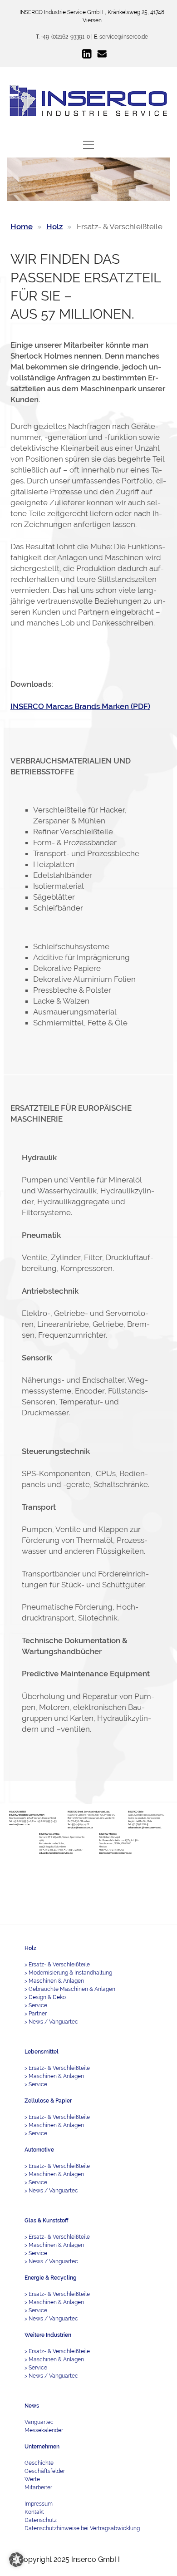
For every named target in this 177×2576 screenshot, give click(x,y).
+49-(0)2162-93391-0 (65, 37)
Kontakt (34, 2512)
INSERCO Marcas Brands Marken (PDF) (80, 706)
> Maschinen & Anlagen (54, 1981)
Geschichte (39, 2463)
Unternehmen (42, 2447)
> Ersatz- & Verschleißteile (57, 1965)
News (32, 2406)
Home (22, 227)
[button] (16, 2560)
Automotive (39, 2150)
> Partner (36, 2014)
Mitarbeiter (38, 2487)
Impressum (39, 2504)
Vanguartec (39, 2422)
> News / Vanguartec (51, 2022)
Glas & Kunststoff (46, 2221)
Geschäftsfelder (45, 2471)
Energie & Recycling (51, 2278)
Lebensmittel (42, 2052)
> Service (36, 2005)
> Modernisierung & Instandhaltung (68, 1973)
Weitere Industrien (48, 2335)
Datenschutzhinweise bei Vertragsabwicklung (82, 2528)
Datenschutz (41, 2520)
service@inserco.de (124, 37)
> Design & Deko (45, 1997)
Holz (54, 227)
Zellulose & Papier (48, 2101)
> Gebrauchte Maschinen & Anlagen (70, 1989)
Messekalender (44, 2430)
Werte (32, 2479)
